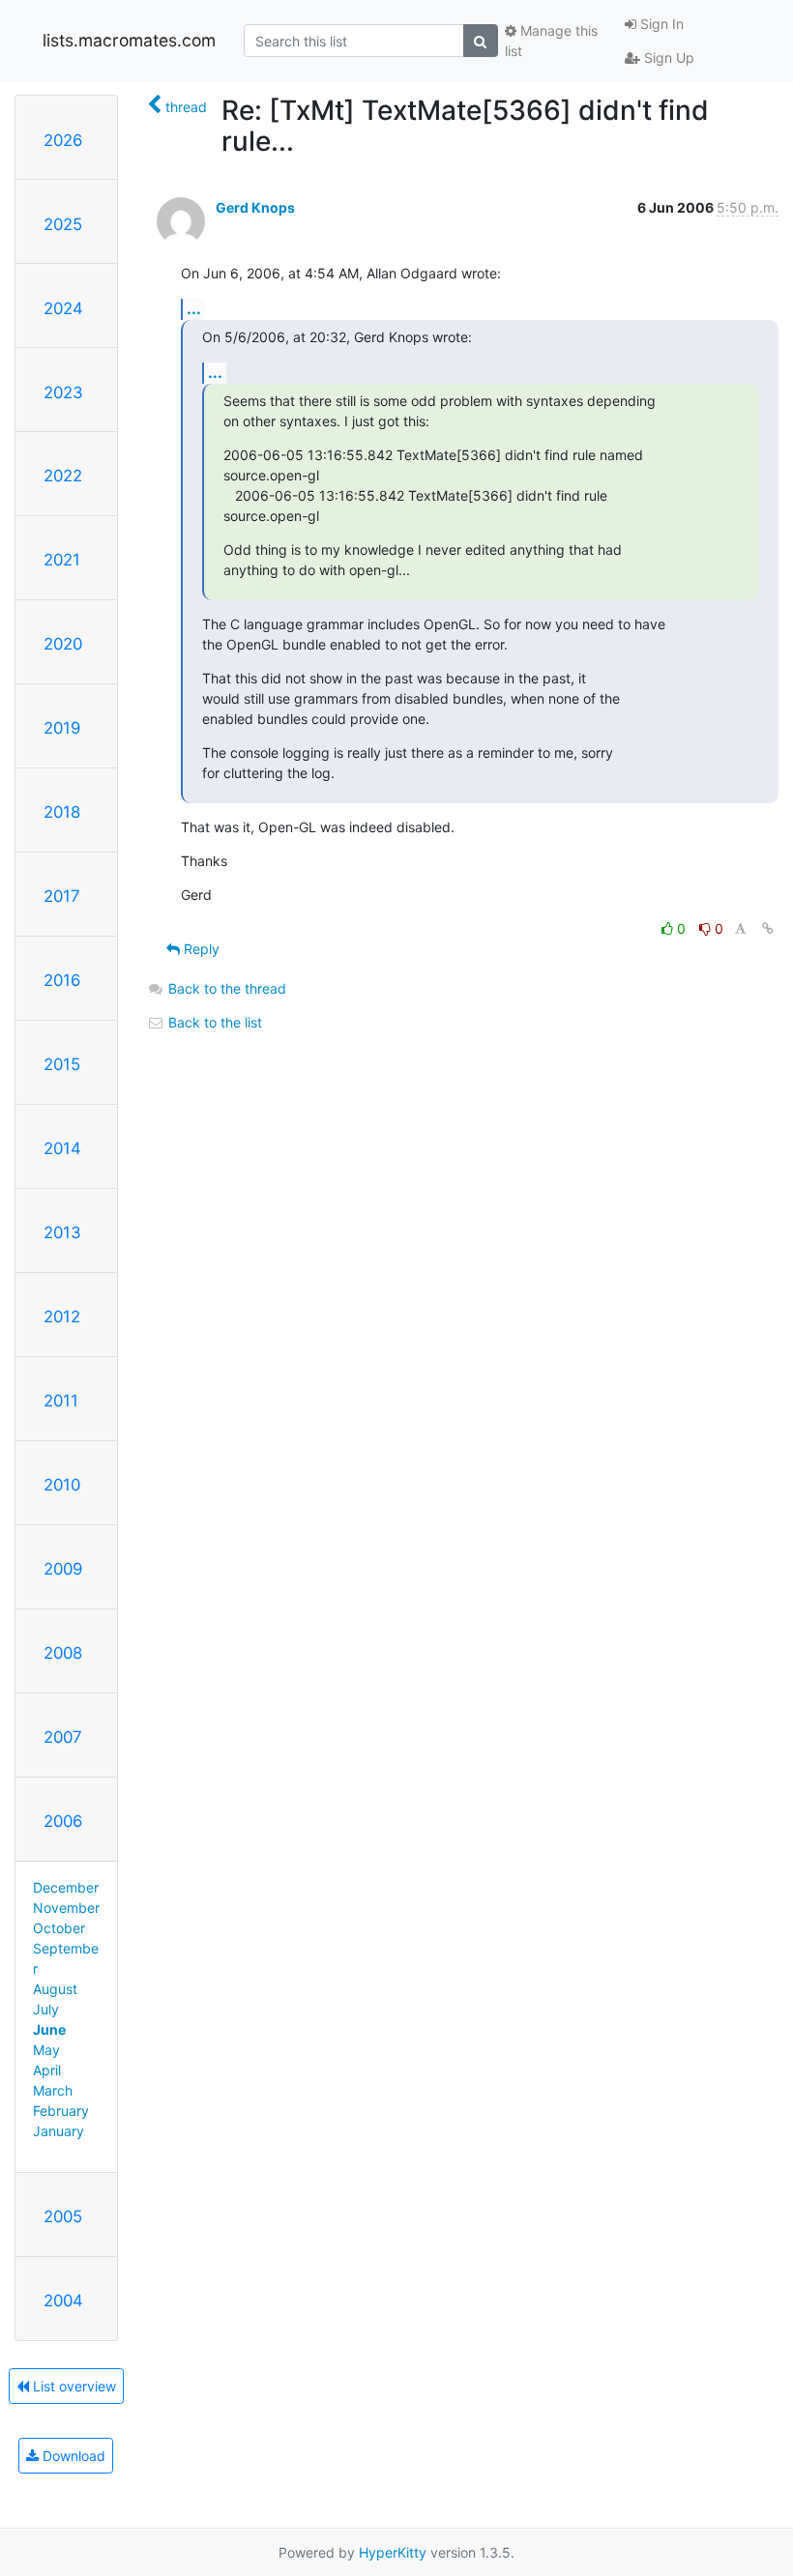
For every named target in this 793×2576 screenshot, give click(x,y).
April (47, 2070)
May (46, 2050)
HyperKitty (393, 2552)
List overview (73, 2386)
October (59, 1928)
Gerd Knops (255, 207)
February (61, 2111)
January (59, 2131)
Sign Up (667, 58)
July (46, 2009)
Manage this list (551, 41)
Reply (200, 949)
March (53, 2090)
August (55, 1989)
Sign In (660, 24)
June (49, 2029)
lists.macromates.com (129, 40)
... (194, 308)
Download (72, 2456)
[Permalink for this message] (768, 928)
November (66, 1908)
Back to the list (213, 1022)
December (66, 1887)
